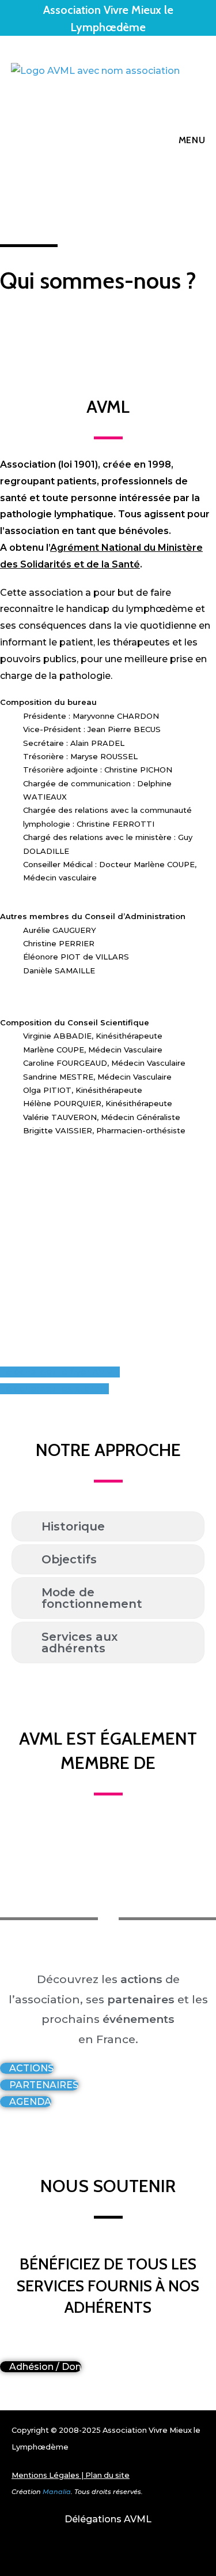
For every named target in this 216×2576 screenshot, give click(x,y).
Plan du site (107, 2475)
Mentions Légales (46, 2475)
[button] (5, 1146)
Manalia (57, 2492)
